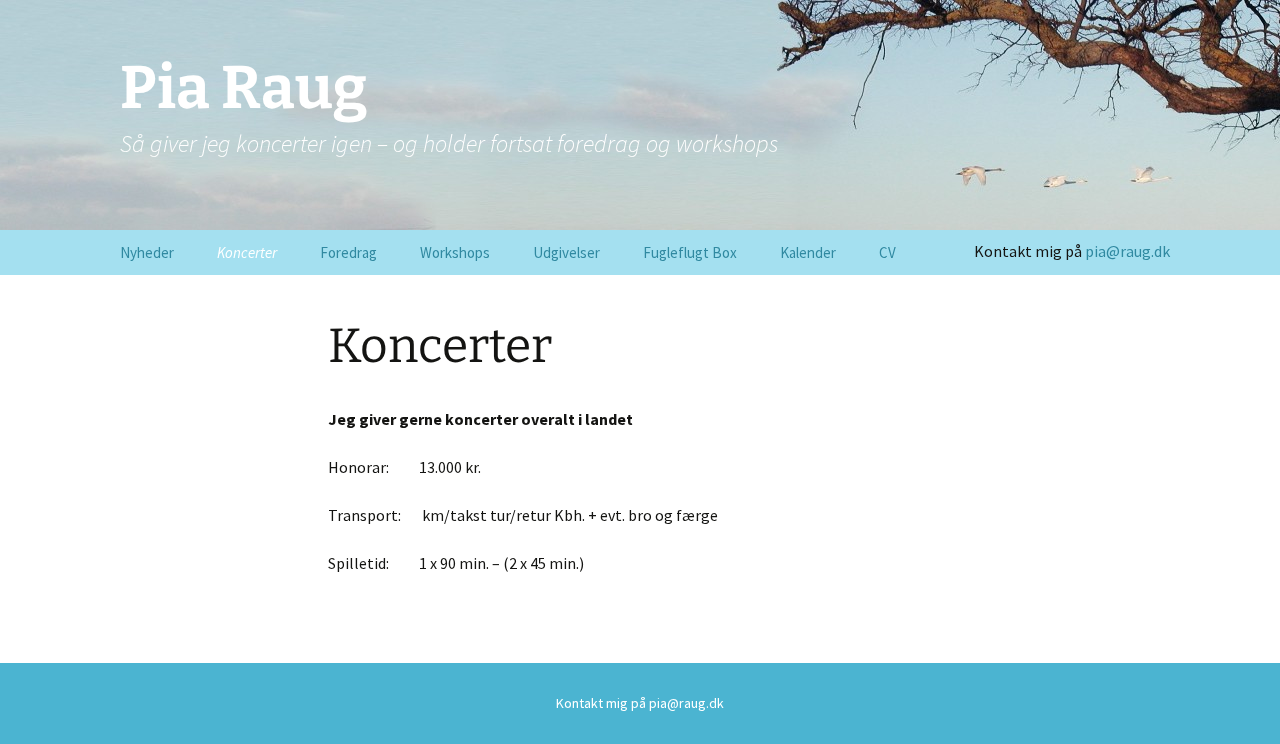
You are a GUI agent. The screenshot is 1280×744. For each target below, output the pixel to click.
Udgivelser (566, 252)
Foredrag (348, 252)
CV (887, 252)
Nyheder (147, 252)
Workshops (455, 252)
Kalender (808, 252)
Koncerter (247, 252)
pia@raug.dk (1127, 251)
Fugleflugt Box (690, 252)
